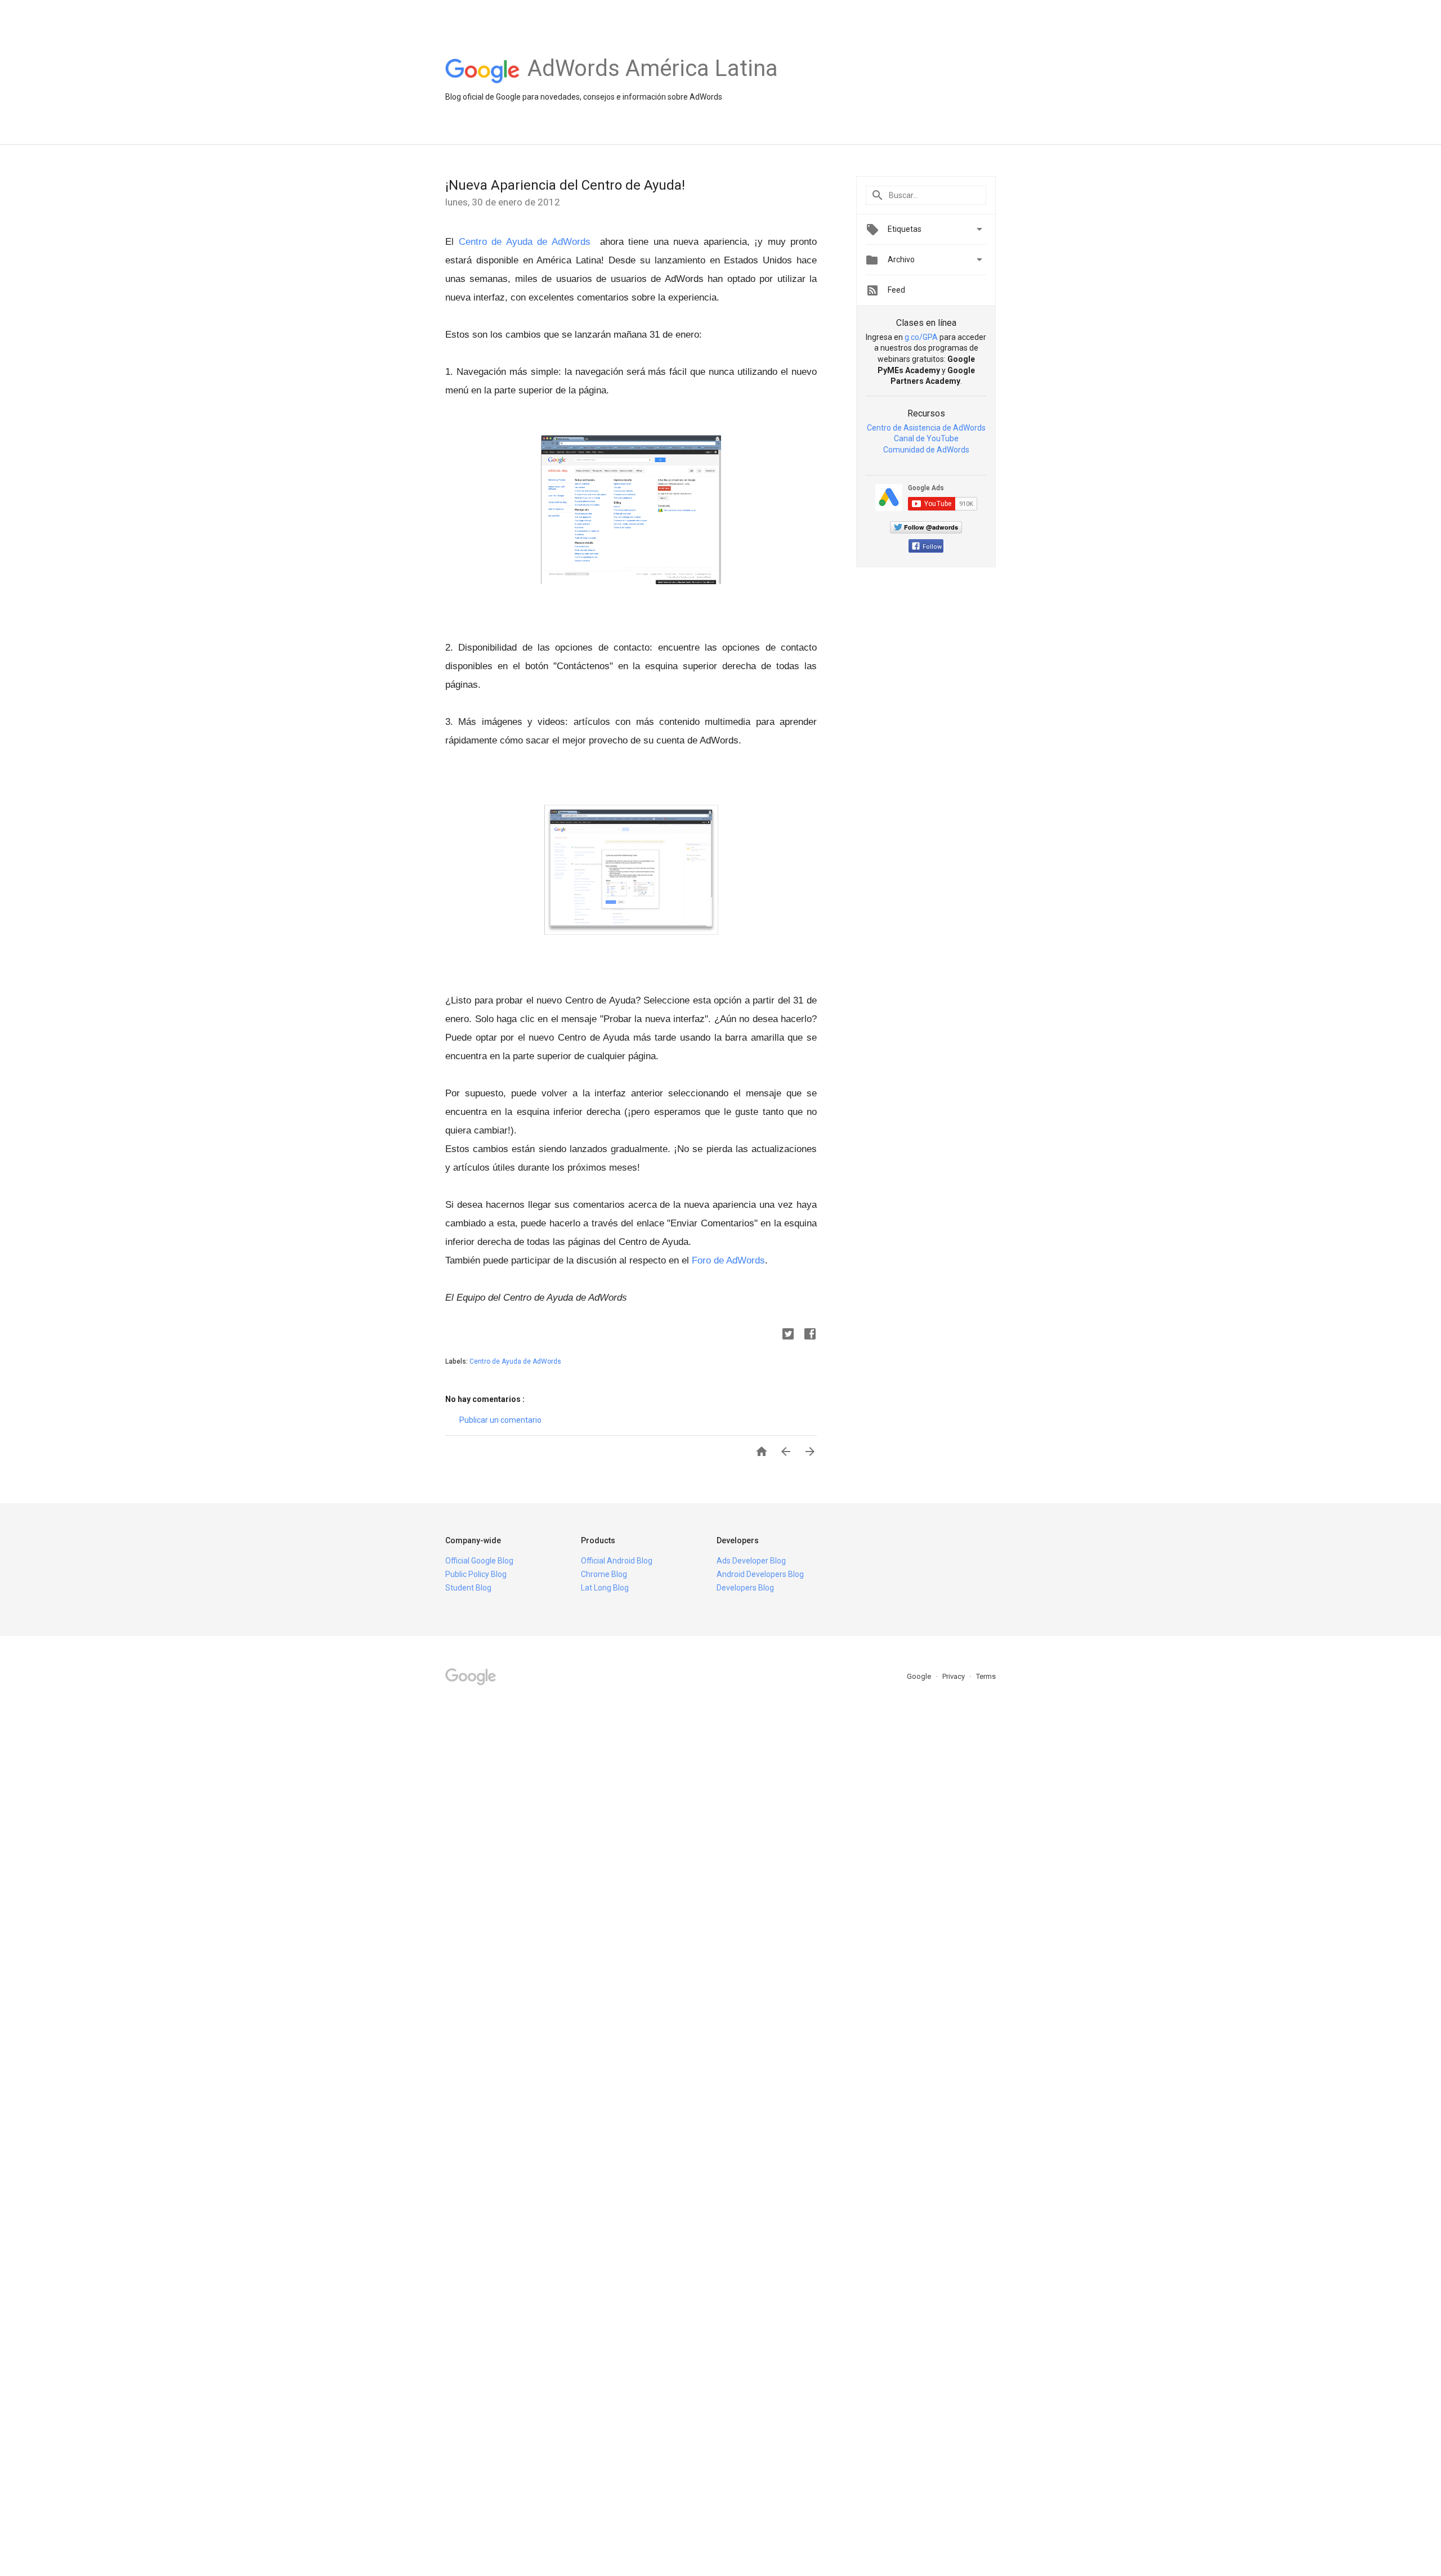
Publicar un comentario (500, 1420)
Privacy (954, 1676)
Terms (986, 1676)
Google (920, 1676)
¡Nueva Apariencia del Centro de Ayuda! (565, 185)
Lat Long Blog (605, 1588)
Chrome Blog (604, 1574)
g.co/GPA (921, 337)
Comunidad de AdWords (926, 450)
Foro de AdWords (728, 1260)
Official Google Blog (479, 1561)
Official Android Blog (617, 1561)
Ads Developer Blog (751, 1561)
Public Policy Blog (476, 1574)
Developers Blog (745, 1588)
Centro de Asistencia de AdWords (926, 428)
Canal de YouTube (926, 438)
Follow (932, 547)
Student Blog (468, 1588)
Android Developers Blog (760, 1574)
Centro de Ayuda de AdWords (525, 242)
